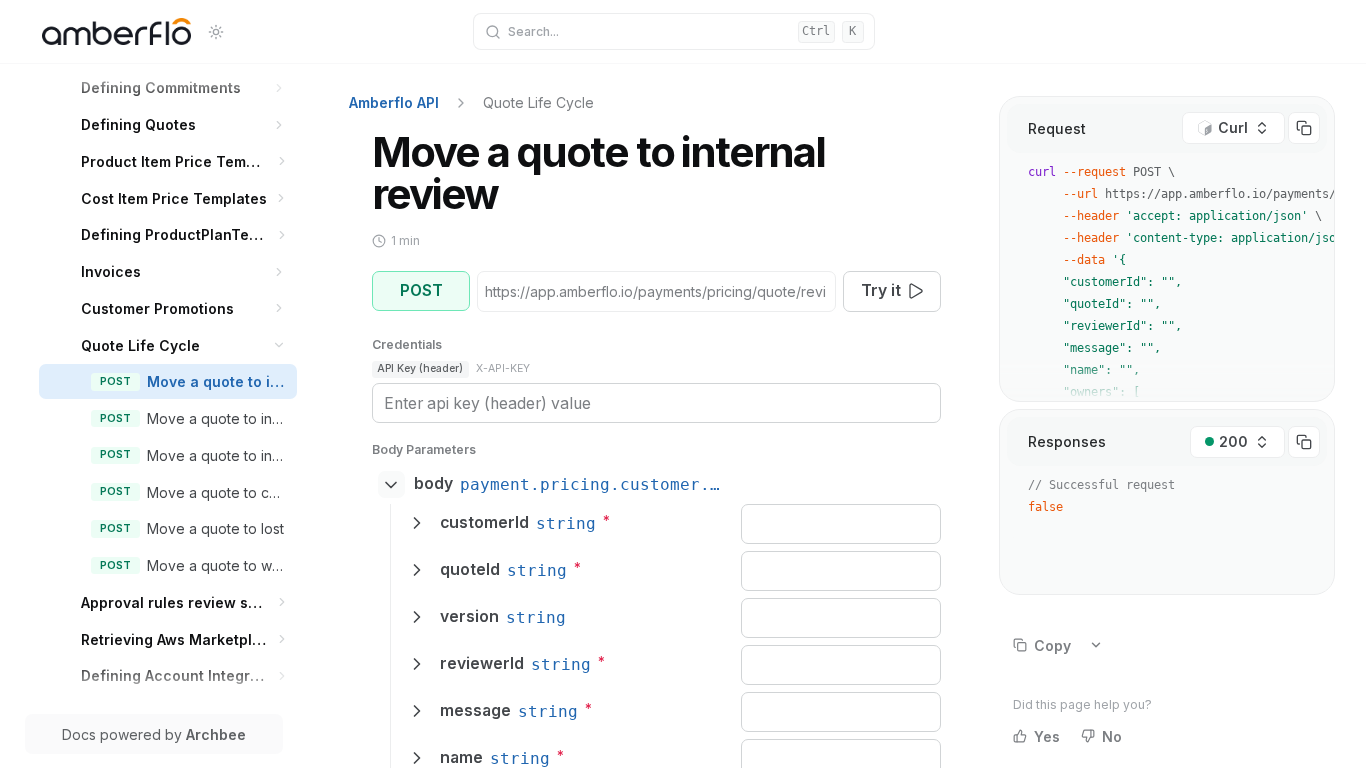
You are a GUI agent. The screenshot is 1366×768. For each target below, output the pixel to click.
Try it (881, 290)
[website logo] (116, 32)
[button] (279, 87)
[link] (183, 87)
